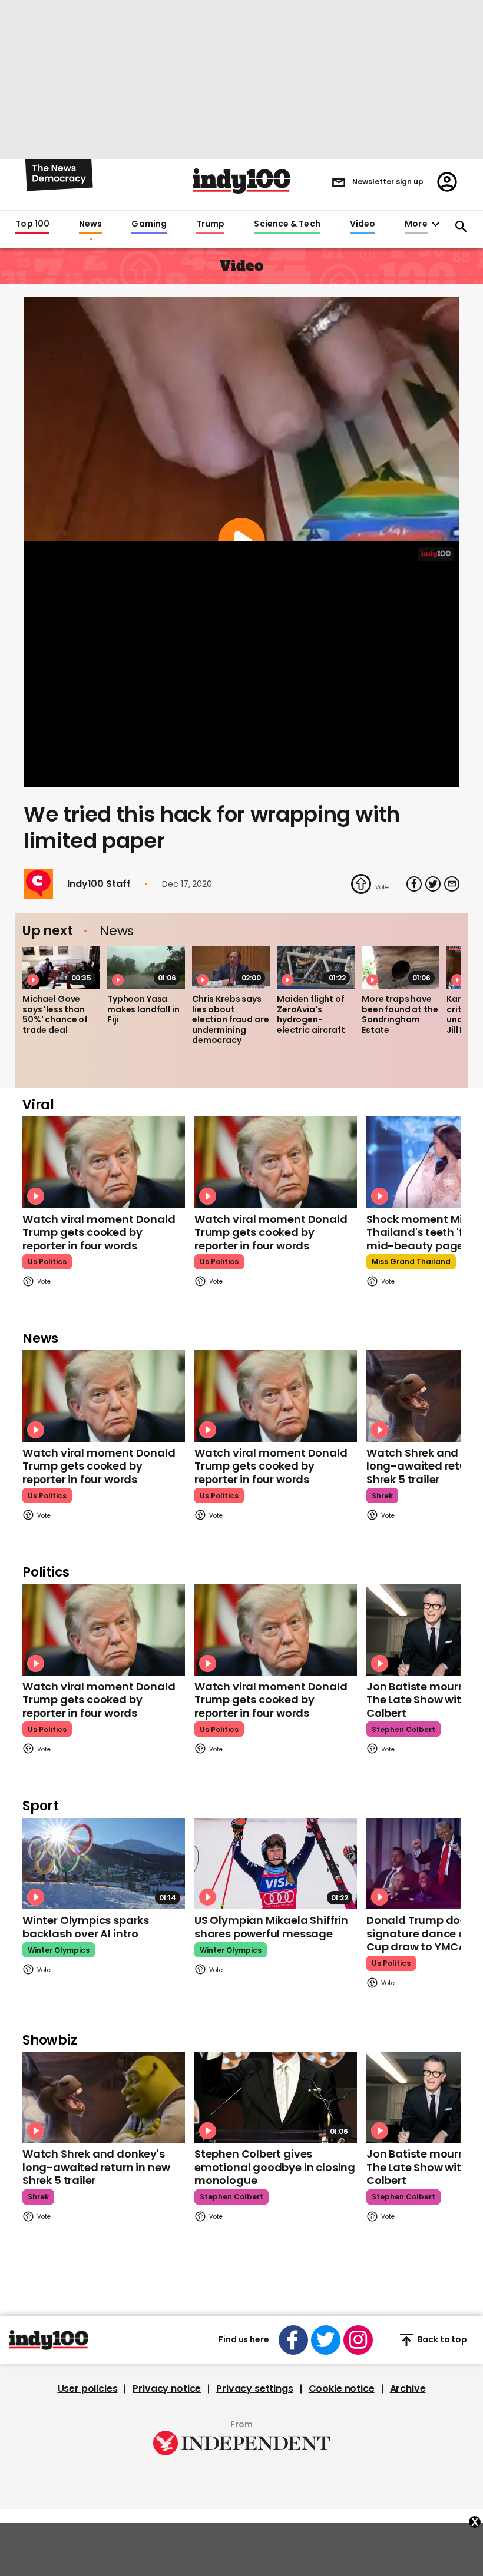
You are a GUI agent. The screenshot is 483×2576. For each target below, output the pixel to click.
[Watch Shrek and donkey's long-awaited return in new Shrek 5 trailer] (104, 2097)
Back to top (442, 2339)
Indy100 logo (242, 181)
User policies (88, 2389)
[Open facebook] (293, 2340)
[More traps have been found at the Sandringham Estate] (401, 968)
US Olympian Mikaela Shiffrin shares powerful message (271, 1927)
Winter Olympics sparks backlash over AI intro (86, 1927)
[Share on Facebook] (414, 884)
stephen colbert (403, 1729)
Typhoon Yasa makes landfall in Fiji (143, 1009)
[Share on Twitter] (433, 884)
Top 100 (32, 224)
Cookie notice (342, 2389)
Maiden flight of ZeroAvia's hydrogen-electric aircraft (311, 1014)
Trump (210, 224)
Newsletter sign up (388, 182)
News (90, 224)
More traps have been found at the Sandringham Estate (400, 1014)
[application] (241, 664)
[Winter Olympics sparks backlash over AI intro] (104, 1864)
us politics (47, 1262)
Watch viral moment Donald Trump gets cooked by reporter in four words (99, 1232)
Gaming (149, 224)
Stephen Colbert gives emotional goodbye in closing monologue (275, 2167)
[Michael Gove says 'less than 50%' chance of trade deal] (61, 968)
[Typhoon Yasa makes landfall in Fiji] (146, 968)
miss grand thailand (411, 1262)
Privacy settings (254, 2389)
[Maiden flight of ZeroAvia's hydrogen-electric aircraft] (316, 968)
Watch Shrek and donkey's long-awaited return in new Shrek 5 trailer (96, 2167)
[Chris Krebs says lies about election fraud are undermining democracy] (231, 968)
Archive (408, 2389)
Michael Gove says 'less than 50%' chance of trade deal (55, 1014)
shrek (382, 1496)
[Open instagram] (358, 2340)
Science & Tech (287, 224)
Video (363, 224)
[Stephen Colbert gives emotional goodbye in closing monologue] (276, 2097)
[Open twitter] (326, 2340)
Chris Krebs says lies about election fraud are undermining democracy (230, 1019)
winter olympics (59, 1950)
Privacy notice (167, 2389)
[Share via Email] (452, 884)
